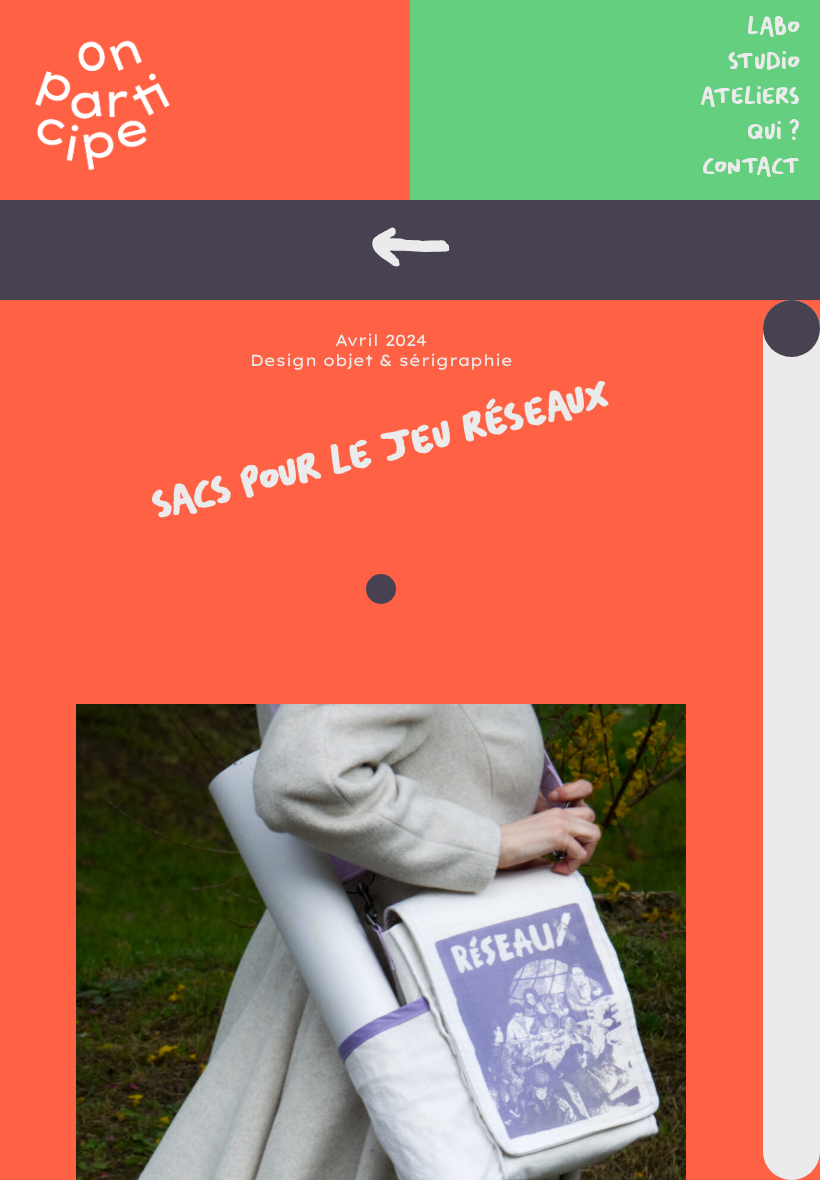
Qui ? (773, 132)
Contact (751, 167)
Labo (773, 27)
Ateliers (750, 97)
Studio (764, 62)
